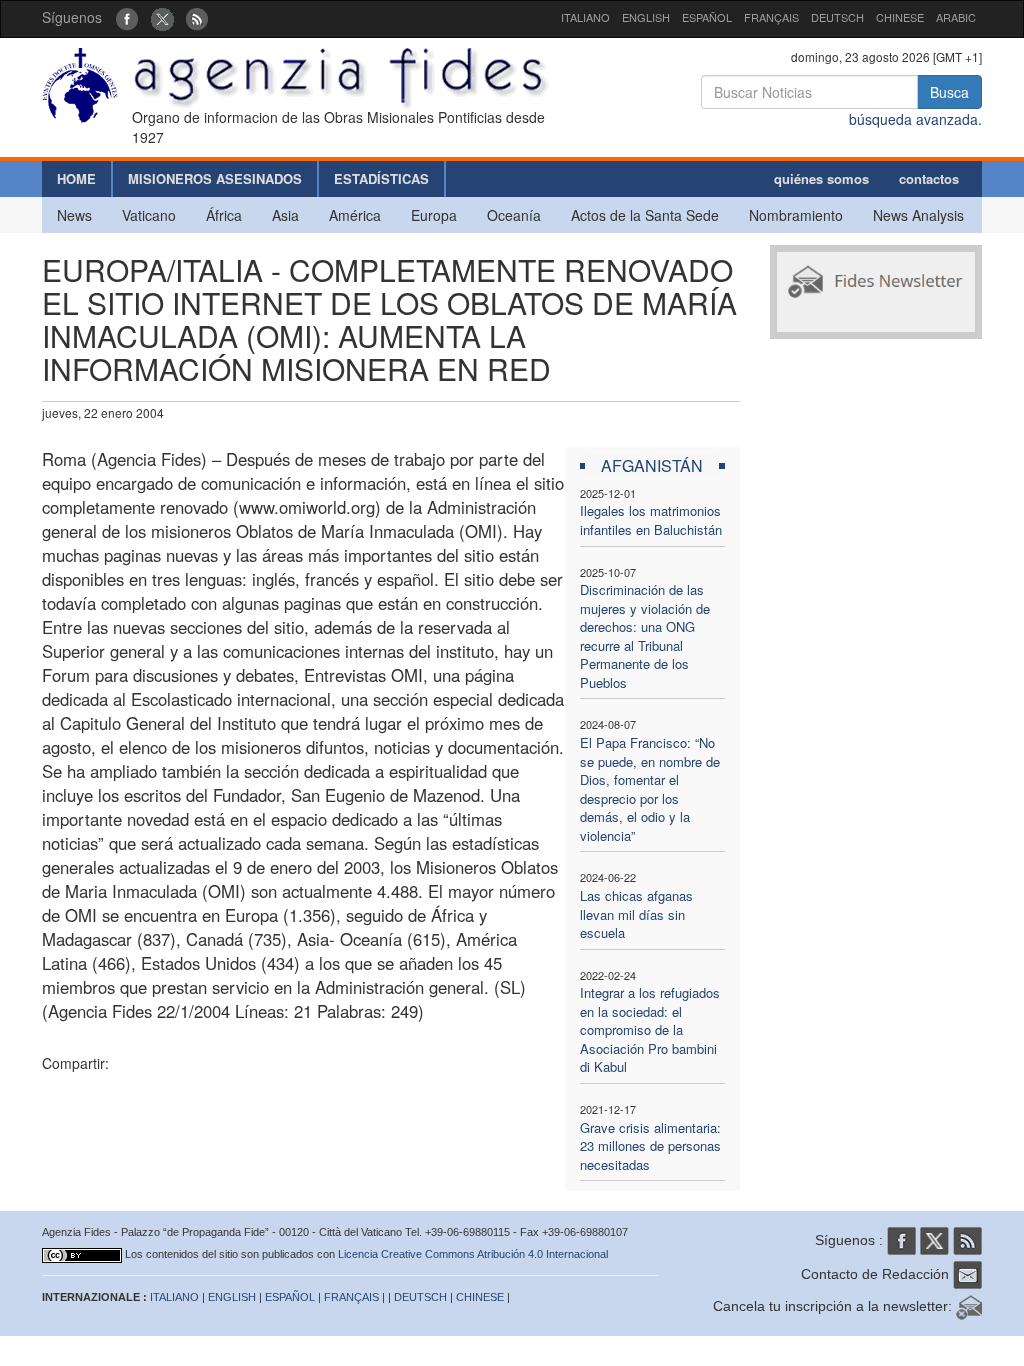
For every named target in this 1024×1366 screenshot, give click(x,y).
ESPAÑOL (707, 17)
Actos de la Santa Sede (645, 215)
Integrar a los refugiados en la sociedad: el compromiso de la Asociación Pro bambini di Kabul (650, 1029)
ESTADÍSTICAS (381, 178)
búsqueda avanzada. (915, 119)
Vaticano (149, 215)
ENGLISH (646, 17)
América (355, 215)
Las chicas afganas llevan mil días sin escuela (636, 914)
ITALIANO (585, 17)
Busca (949, 92)
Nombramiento (796, 215)
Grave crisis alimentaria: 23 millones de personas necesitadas (650, 1146)
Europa (434, 215)
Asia (285, 215)
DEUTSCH (837, 17)
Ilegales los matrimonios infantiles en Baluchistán (651, 520)
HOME (76, 178)
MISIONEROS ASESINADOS (215, 178)
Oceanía (514, 215)
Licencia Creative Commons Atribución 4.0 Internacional (473, 1254)
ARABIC (956, 17)
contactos (929, 178)
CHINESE (900, 17)
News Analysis (918, 215)
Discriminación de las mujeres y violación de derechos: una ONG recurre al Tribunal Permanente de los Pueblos (645, 636)
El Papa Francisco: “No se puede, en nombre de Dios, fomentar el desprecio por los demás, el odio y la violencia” (650, 789)
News (74, 215)
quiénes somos (821, 178)
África (224, 215)
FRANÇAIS (771, 17)
